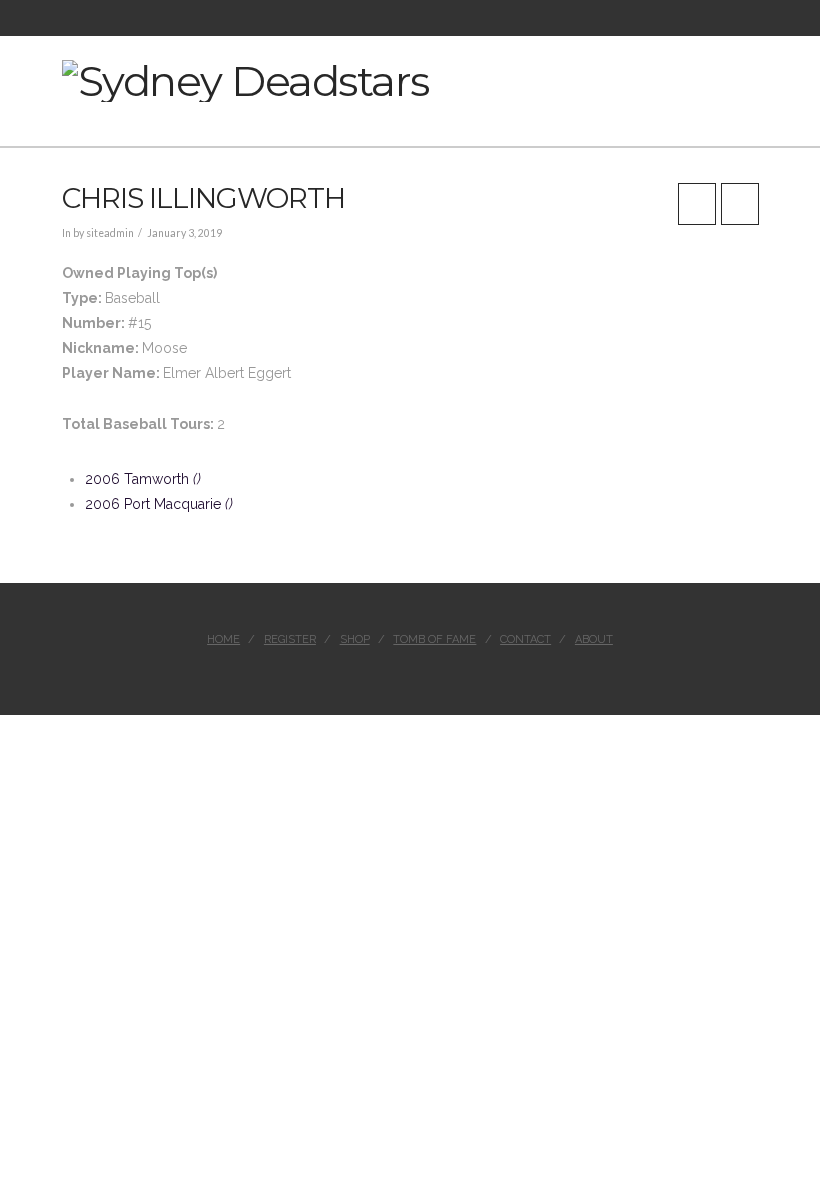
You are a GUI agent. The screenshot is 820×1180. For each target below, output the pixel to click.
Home (223, 639)
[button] (751, 81)
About (594, 639)
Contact (525, 639)
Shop (355, 639)
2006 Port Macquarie (159, 504)
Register (290, 639)
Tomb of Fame (434, 639)
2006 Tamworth (143, 479)
